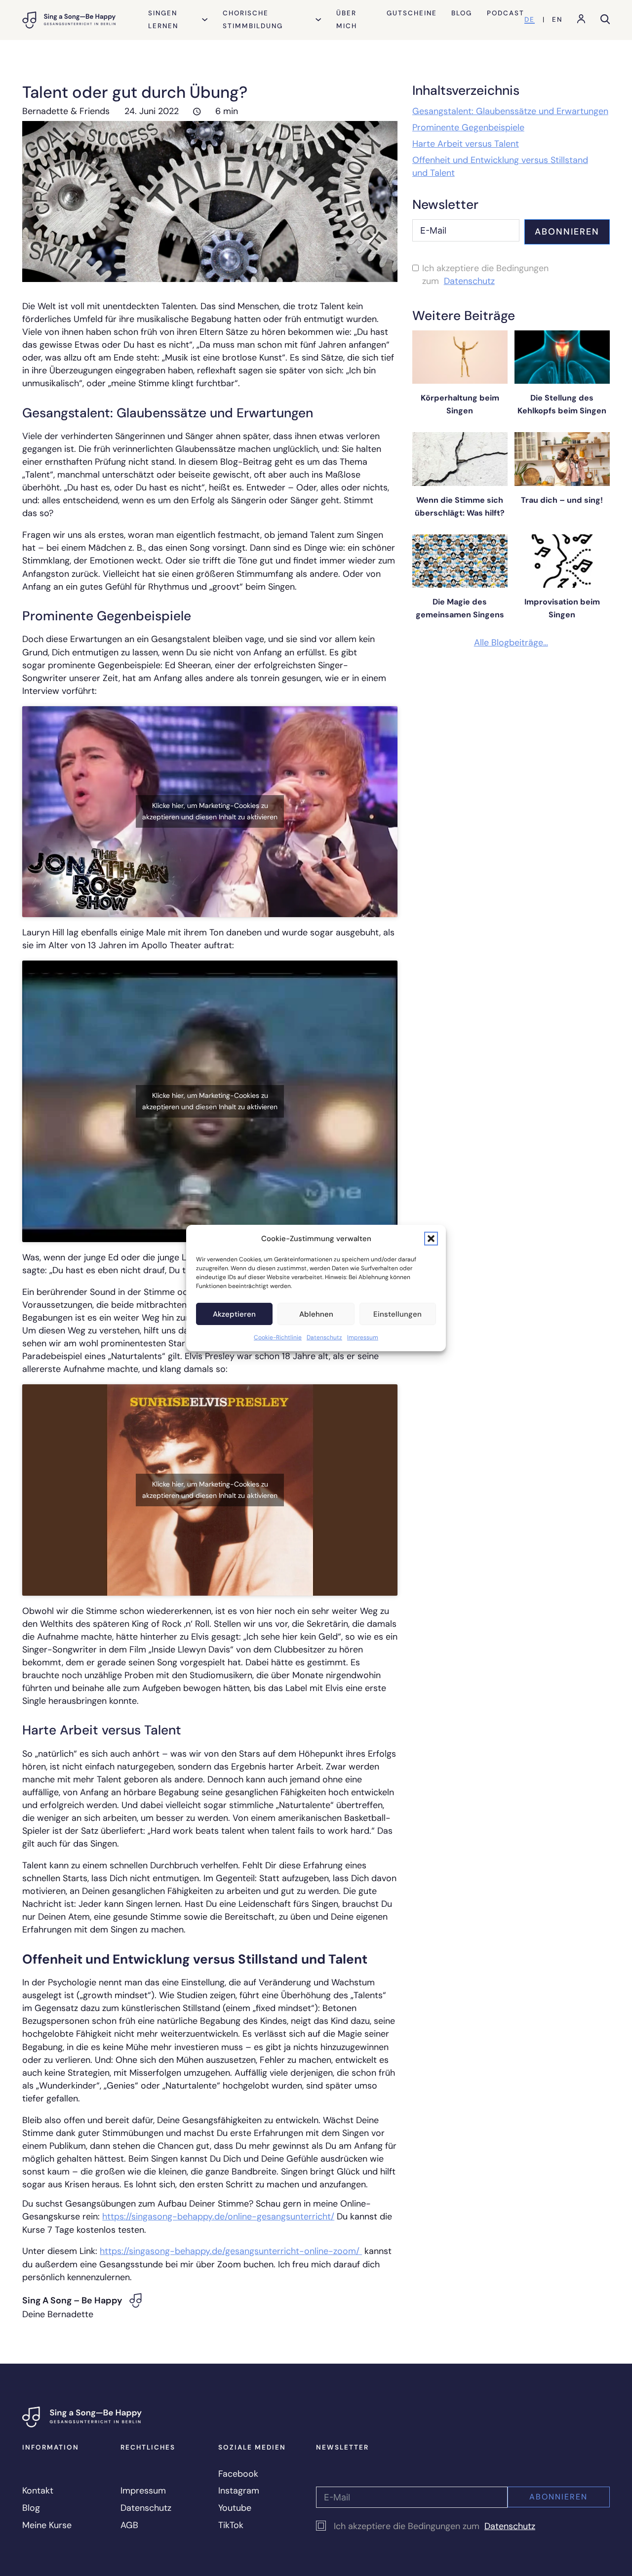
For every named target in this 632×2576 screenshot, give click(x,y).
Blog (462, 13)
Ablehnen (316, 1314)
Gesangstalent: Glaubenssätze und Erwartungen (510, 111)
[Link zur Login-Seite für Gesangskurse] (581, 20)
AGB (129, 2525)
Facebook (238, 2474)
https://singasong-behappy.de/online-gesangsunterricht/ (218, 2216)
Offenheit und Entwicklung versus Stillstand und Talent (500, 166)
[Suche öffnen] (605, 20)
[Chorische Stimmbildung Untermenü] (318, 20)
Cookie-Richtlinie (278, 1337)
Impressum (363, 1337)
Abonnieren (567, 232)
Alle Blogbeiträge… (511, 643)
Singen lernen (163, 20)
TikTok (231, 2525)
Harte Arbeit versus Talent (466, 144)
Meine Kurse (47, 2525)
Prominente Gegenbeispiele (468, 127)
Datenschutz (324, 1337)
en (557, 20)
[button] (431, 1239)
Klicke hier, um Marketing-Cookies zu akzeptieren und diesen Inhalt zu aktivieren (210, 811)
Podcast (506, 13)
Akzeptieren (234, 1314)
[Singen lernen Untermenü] (205, 20)
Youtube (235, 2508)
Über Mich (347, 20)
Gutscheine (412, 13)
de (530, 20)
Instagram (239, 2491)
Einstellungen (397, 1314)
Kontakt (38, 2491)
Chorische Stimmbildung (253, 20)
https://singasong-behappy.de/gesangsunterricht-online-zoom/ (231, 2251)
